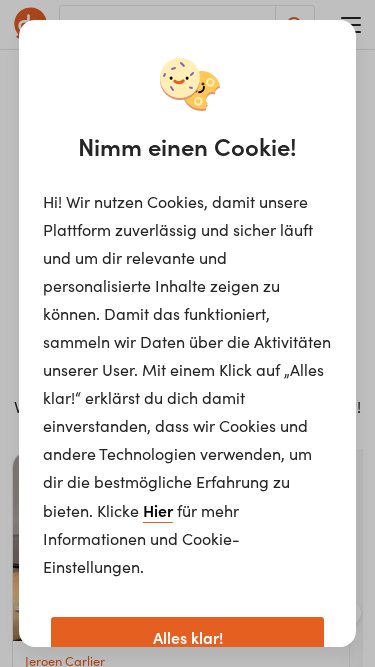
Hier (158, 510)
